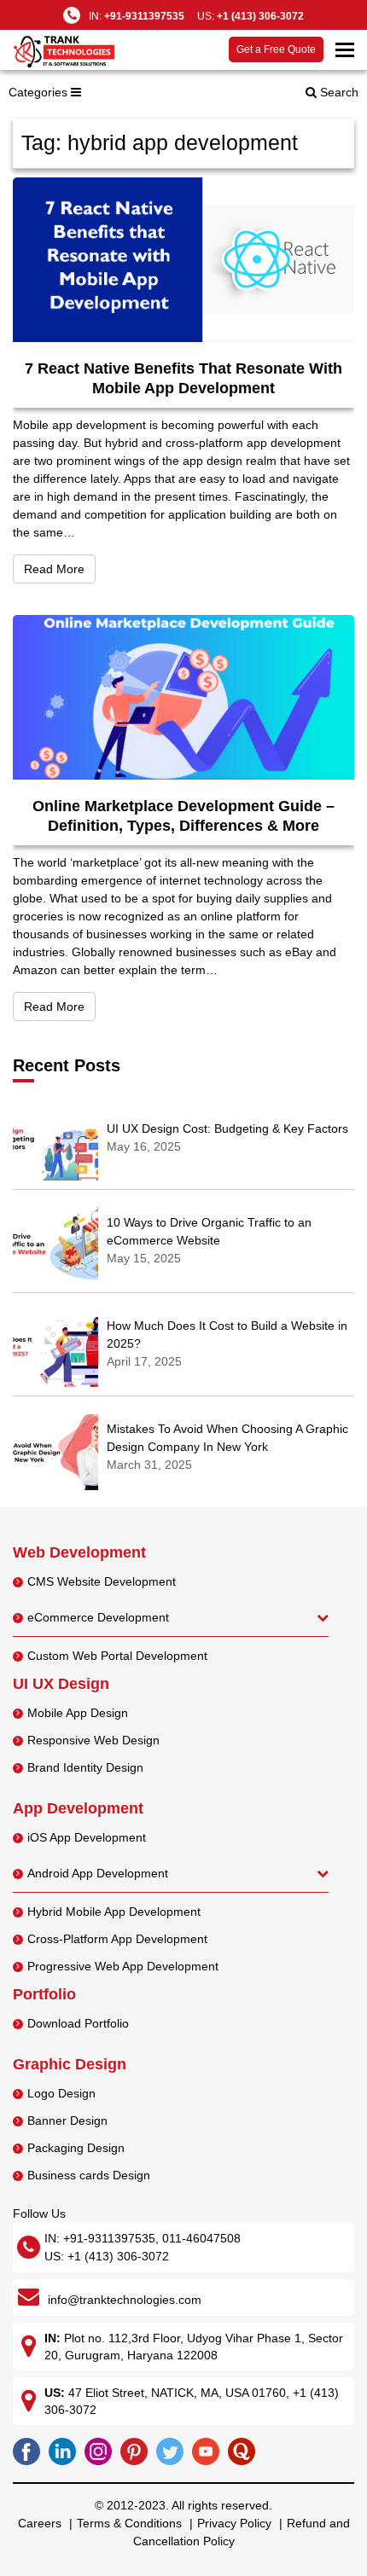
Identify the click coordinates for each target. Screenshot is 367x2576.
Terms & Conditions (129, 2523)
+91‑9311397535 (109, 2238)
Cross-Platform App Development (117, 1939)
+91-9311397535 (144, 16)
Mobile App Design (78, 1713)
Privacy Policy (234, 2523)
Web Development (79, 1552)
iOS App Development (87, 1837)
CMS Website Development (102, 1581)
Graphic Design (70, 2064)
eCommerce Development (98, 1617)
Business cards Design (89, 2175)
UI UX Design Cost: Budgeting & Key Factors (227, 1128)
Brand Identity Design (85, 1767)
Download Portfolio (78, 2023)
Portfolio (44, 1994)
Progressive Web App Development (123, 1966)
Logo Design (61, 2093)
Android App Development (98, 1873)
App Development (78, 1808)
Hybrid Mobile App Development (114, 1912)
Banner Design (67, 2121)
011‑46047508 (201, 2238)
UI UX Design (61, 1684)
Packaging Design (76, 2148)
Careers (40, 2523)
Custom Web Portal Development (117, 1656)
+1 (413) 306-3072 (260, 16)
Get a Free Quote (276, 49)
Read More (60, 569)
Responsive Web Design (93, 1740)
